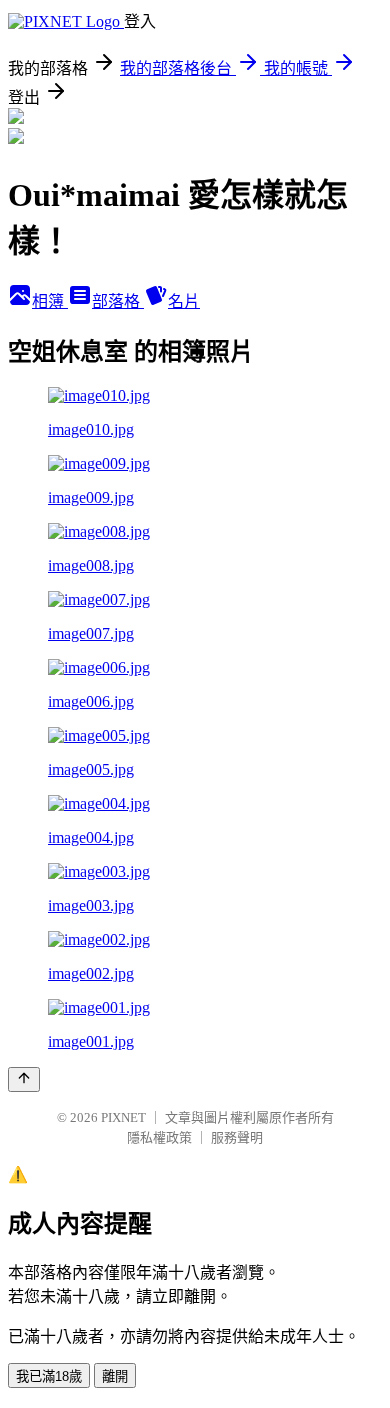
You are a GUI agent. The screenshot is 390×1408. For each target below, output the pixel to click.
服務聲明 (237, 1137)
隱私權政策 (159, 1137)
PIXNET (123, 1117)
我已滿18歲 (49, 1376)
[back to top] (24, 1079)
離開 (115, 1376)
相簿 (50, 301)
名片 (184, 301)
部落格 (118, 301)
